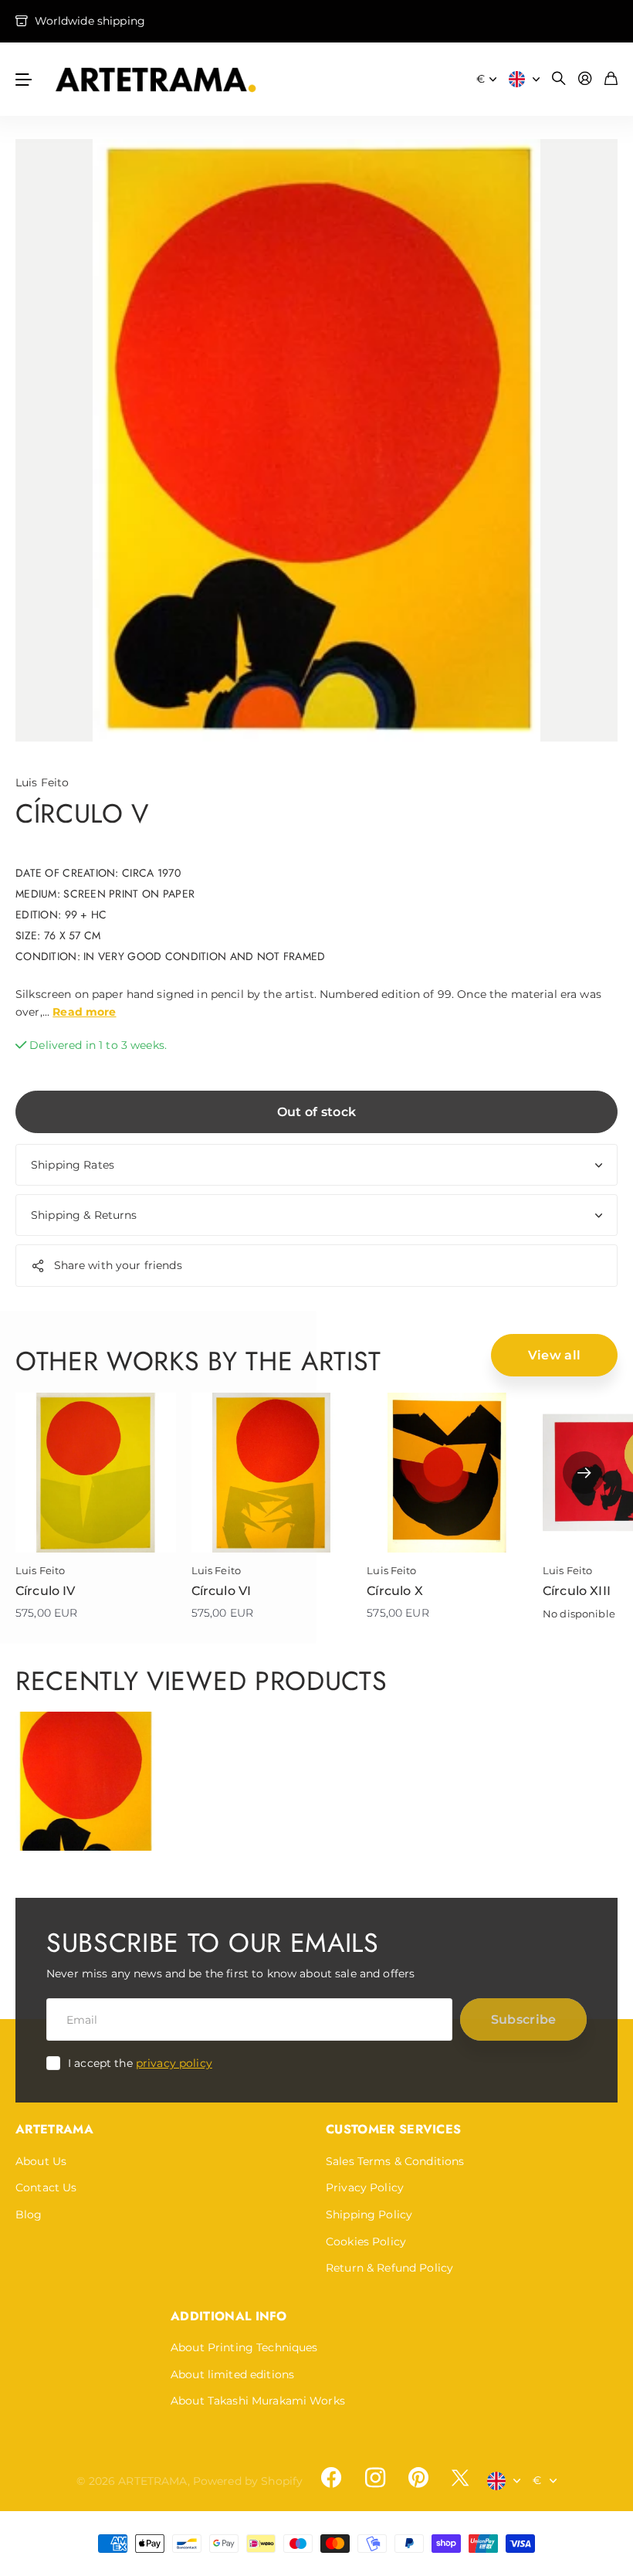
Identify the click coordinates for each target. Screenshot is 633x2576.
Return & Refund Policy (389, 2268)
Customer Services (393, 2129)
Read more (84, 1012)
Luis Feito (42, 782)
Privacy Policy (365, 2187)
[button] (584, 1473)
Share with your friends (118, 1265)
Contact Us (46, 2187)
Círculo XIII (577, 1591)
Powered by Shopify (248, 2481)
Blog (29, 2215)
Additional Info (229, 2316)
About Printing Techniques (244, 2347)
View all (555, 1355)
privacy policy (174, 2063)
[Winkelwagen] (611, 79)
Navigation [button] (24, 79)
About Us (41, 2161)
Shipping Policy (369, 2215)
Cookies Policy (366, 2242)
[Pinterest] (418, 2478)
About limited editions (232, 2374)
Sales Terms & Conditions (395, 2161)
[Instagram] (374, 2478)
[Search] (559, 79)
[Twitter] (460, 2478)
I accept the (140, 2063)
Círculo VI (222, 1591)
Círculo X (394, 1591)
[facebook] (331, 2478)
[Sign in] (585, 79)
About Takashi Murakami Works (258, 2401)
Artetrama (54, 2129)
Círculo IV (46, 1591)
